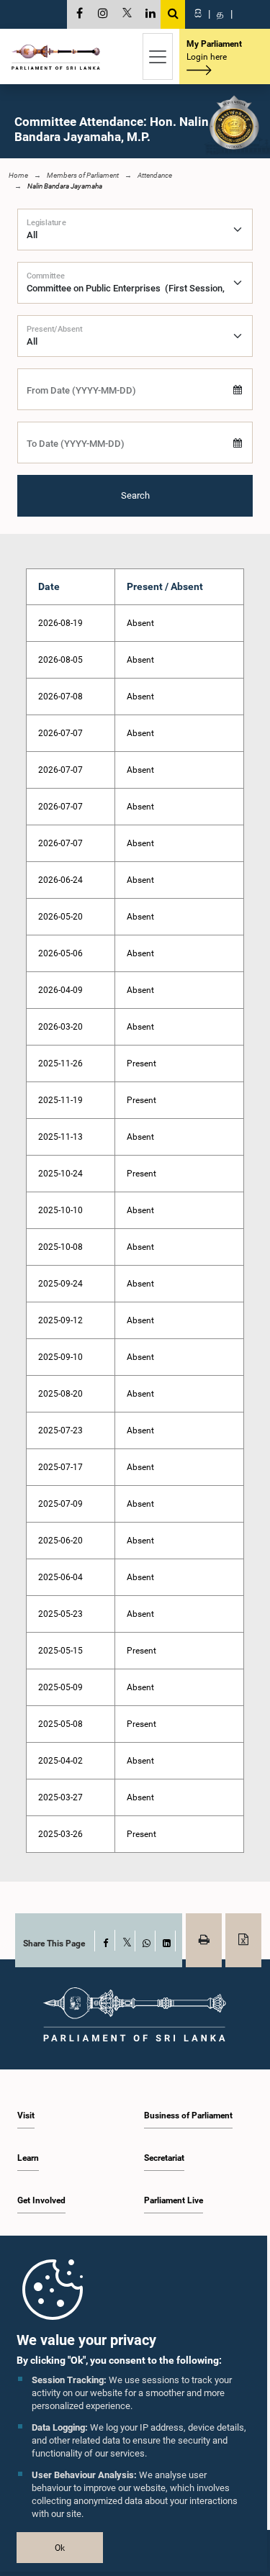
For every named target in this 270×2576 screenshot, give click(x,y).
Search (135, 495)
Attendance (155, 175)
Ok (60, 2548)
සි (198, 14)
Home (18, 175)
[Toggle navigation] (158, 56)
